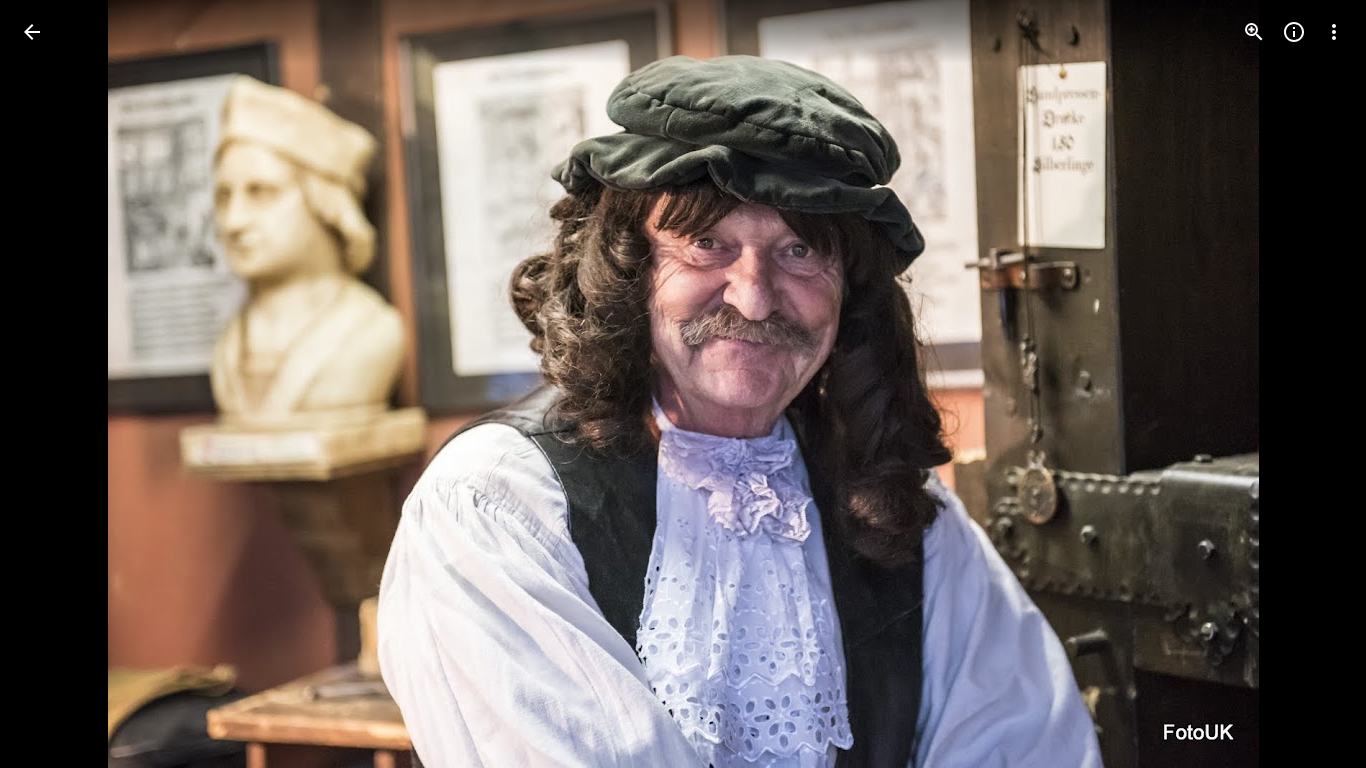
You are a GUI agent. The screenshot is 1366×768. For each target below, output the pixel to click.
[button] (56, 384)
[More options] (1334, 32)
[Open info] (1294, 32)
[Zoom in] (1254, 32)
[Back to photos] (32, 32)
